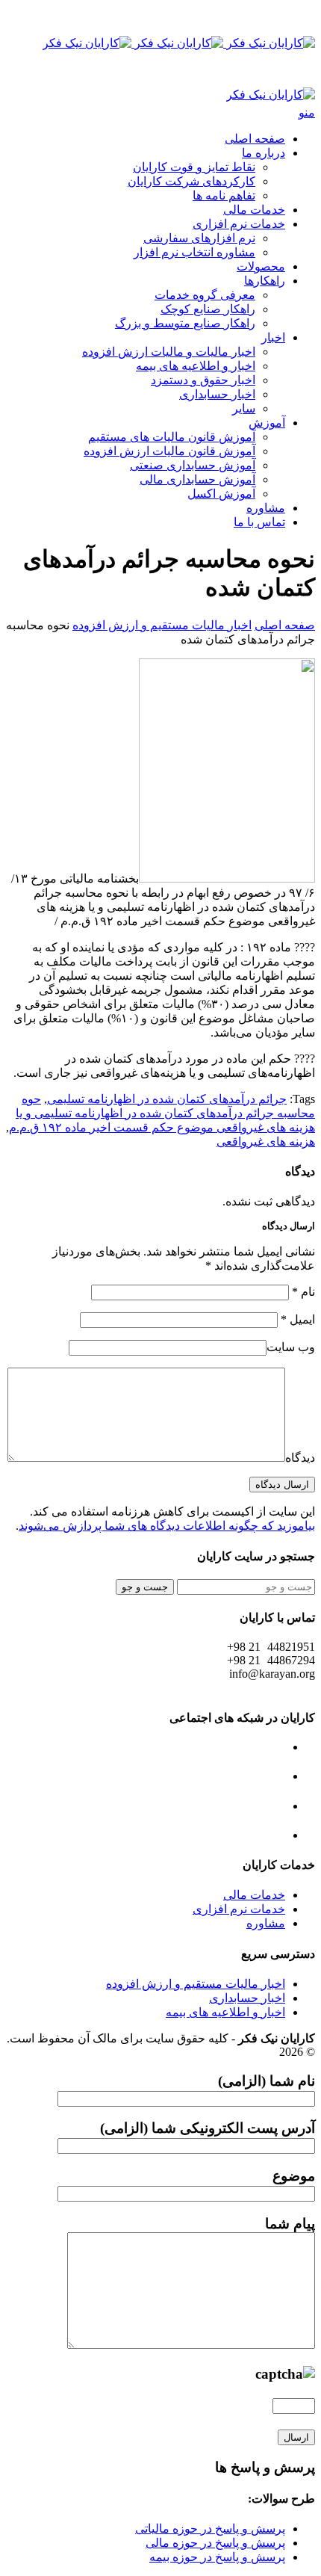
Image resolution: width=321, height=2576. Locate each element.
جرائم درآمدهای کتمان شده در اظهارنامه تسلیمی (167, 1099)
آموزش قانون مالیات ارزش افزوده (169, 451)
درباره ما (264, 153)
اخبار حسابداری (217, 394)
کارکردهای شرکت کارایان (191, 181)
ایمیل (298, 1319)
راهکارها (265, 281)
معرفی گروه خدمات (205, 295)
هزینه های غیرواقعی (266, 1142)
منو (307, 112)
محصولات (261, 266)
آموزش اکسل (221, 494)
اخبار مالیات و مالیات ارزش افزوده (169, 352)
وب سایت (291, 1347)
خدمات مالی (254, 210)
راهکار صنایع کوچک (208, 309)
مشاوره (266, 508)
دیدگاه (300, 1458)
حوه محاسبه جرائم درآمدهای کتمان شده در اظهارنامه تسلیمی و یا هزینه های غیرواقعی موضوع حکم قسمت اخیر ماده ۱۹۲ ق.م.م (162, 1113)
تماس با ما (259, 522)
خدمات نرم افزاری (239, 224)
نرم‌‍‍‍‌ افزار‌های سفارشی (199, 238)
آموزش (267, 423)
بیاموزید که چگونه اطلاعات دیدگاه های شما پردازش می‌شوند (167, 1526)
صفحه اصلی (255, 139)
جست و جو (145, 1587)
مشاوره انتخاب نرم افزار (194, 252)
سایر (244, 408)
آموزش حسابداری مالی (197, 479)
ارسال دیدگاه (282, 1485)
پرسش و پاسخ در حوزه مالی (215, 2543)
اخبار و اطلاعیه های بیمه (196, 366)
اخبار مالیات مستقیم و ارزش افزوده (162, 625)
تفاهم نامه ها (224, 195)
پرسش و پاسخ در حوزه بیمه (217, 2557)
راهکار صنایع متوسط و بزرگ (185, 323)
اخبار (273, 337)
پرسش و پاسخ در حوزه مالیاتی (210, 2529)
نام (303, 1292)
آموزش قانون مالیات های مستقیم (172, 437)
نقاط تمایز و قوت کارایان (194, 167)
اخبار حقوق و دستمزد (203, 380)
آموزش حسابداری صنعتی (193, 465)
